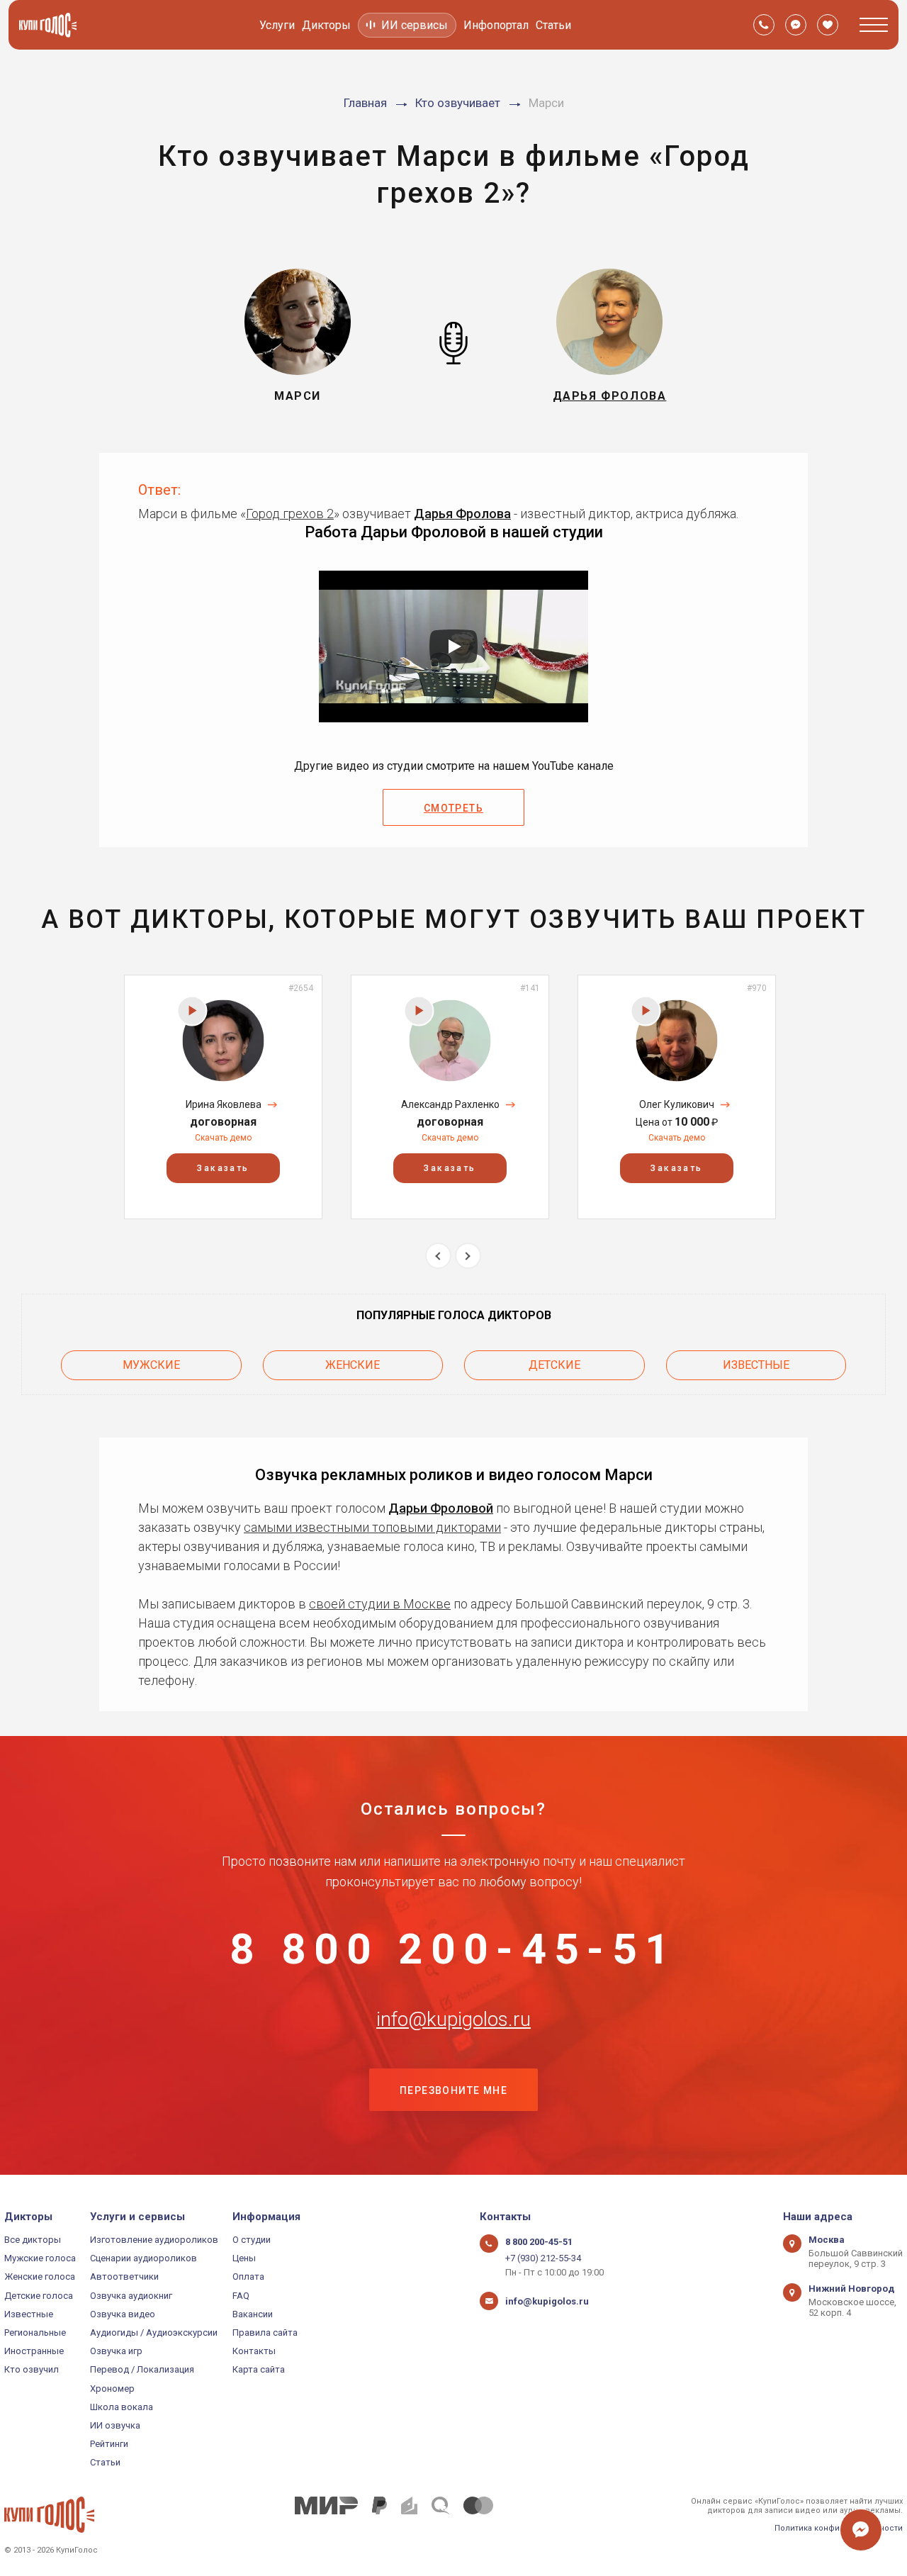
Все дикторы (33, 2240)
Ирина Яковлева (224, 1104)
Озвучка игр (116, 2351)
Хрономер (112, 2389)
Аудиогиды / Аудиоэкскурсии (154, 2333)
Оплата (248, 2277)
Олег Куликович (677, 1104)
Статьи (553, 25)
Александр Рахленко (450, 1104)
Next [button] (468, 1256)
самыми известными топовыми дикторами (372, 1527)
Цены (244, 2258)
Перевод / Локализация (142, 2369)
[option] (223, 1097)
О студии (252, 2240)
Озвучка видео (123, 2314)
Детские (554, 1365)
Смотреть (453, 808)
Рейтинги (109, 2444)
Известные (756, 1365)
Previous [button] (438, 1256)
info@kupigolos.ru (453, 2020)
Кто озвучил (32, 2369)
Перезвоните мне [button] (453, 2090)
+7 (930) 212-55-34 (543, 2258)
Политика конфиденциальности (839, 2528)
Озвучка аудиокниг (131, 2296)
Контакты (254, 2351)
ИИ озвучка (115, 2425)
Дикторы (326, 25)
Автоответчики (124, 2277)
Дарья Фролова (462, 514)
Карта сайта (259, 2369)
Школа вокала (122, 2407)
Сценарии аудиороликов (143, 2258)
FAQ (241, 2296)
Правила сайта (265, 2333)
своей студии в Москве (380, 1604)
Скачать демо (223, 1138)
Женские (353, 1365)
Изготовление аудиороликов (154, 2240)
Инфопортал (496, 25)
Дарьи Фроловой (441, 1508)
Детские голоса (39, 2296)
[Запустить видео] (453, 646)
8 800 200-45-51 (453, 1949)
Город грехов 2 (290, 514)
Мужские (151, 1365)
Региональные (35, 2333)
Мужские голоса (40, 2258)
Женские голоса (40, 2277)
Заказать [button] (223, 1168)
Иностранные (34, 2351)
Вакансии (253, 2314)
